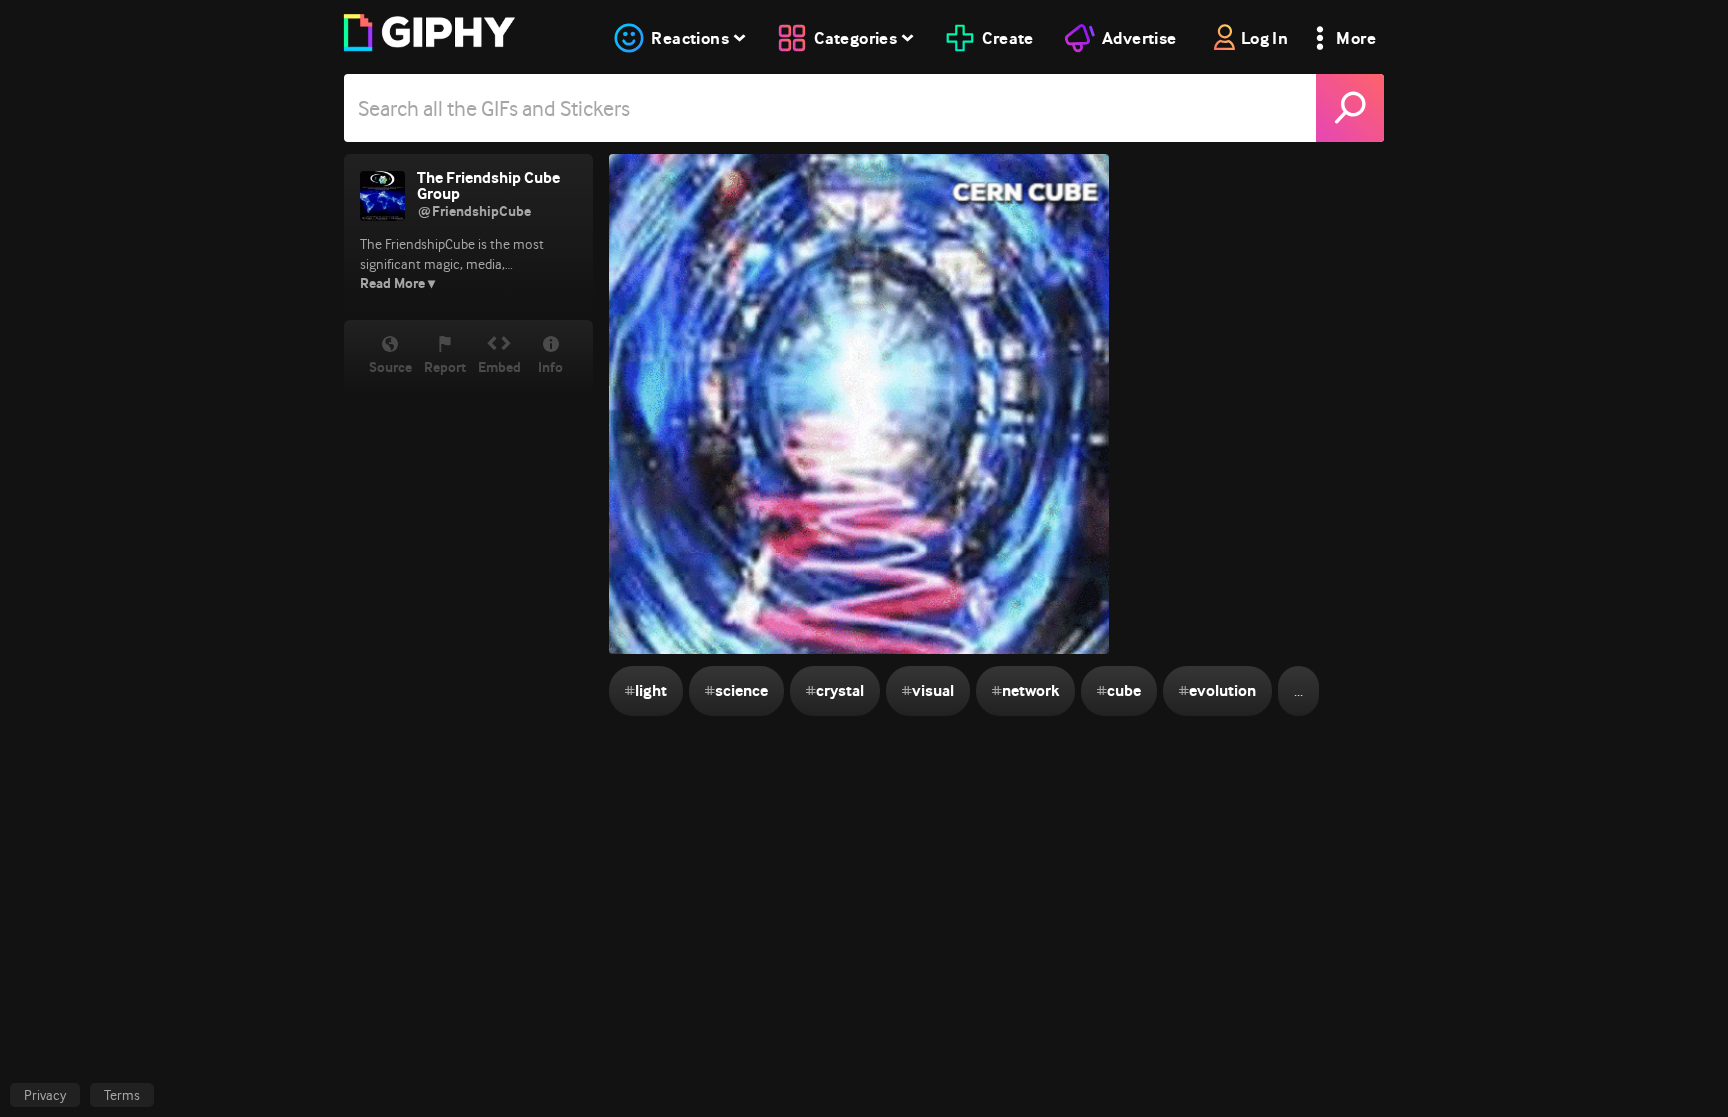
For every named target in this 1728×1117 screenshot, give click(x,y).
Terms (122, 1095)
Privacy (45, 1095)
